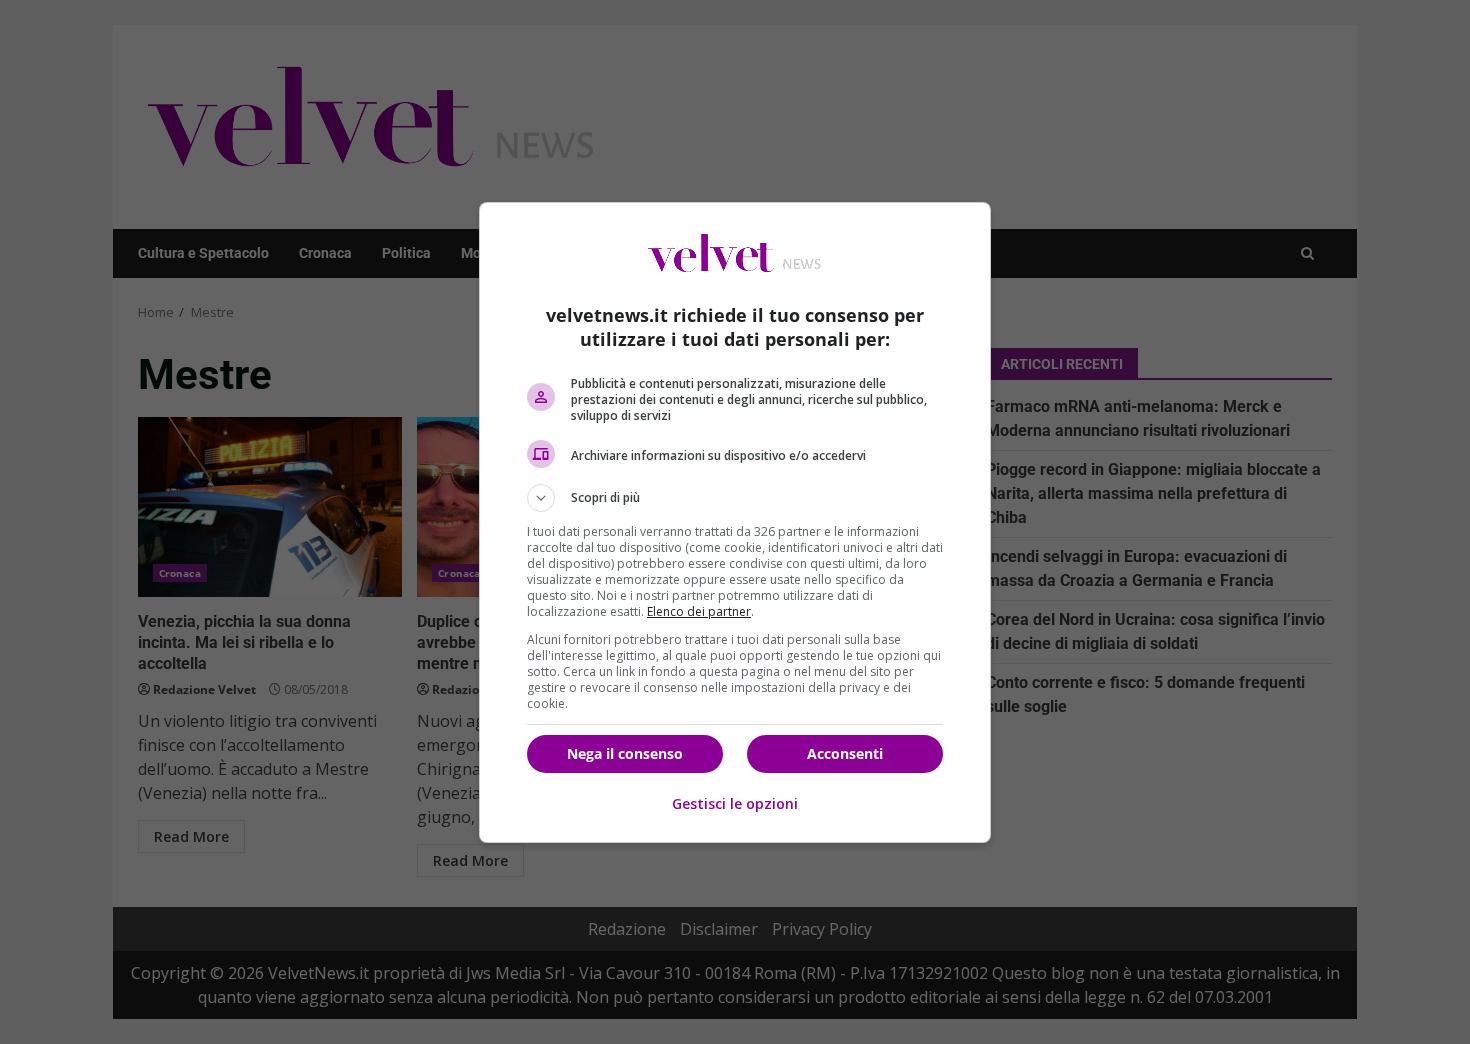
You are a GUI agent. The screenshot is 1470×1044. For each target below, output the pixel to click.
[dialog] (735, 522)
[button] (735, 498)
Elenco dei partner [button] (699, 611)
